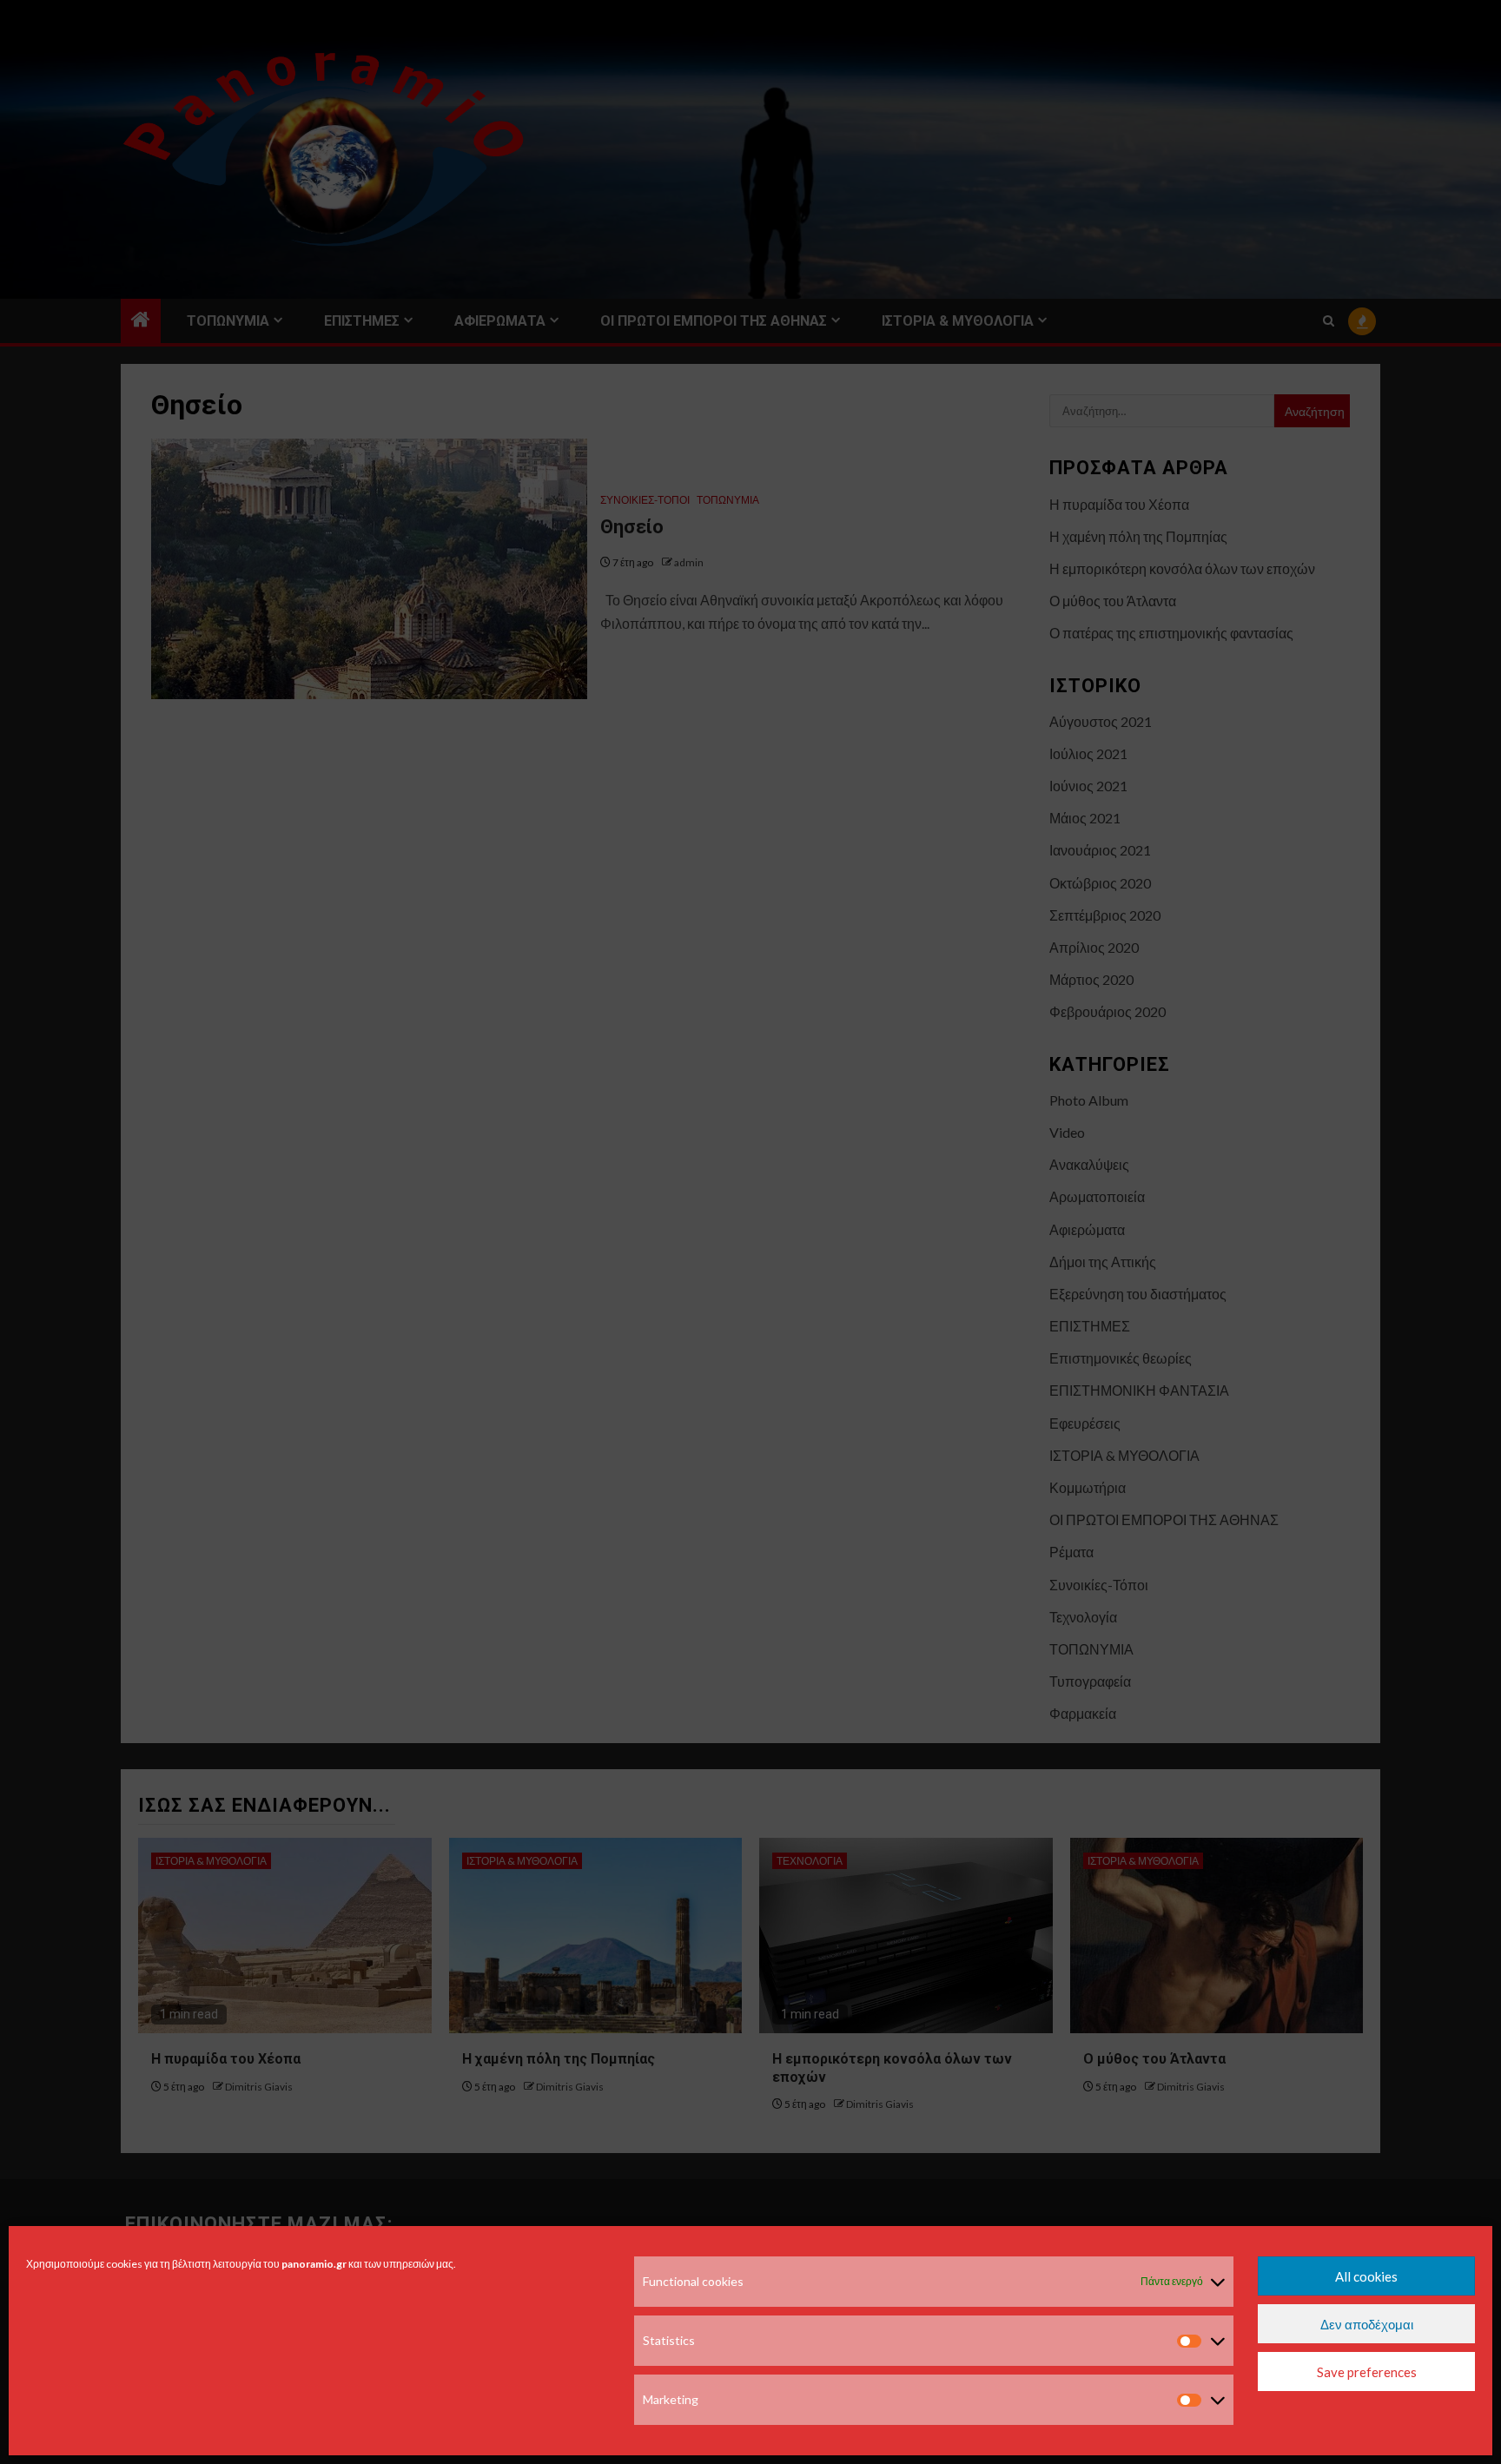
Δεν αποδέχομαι (1367, 2324)
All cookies (1366, 2276)
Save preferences (1367, 2372)
